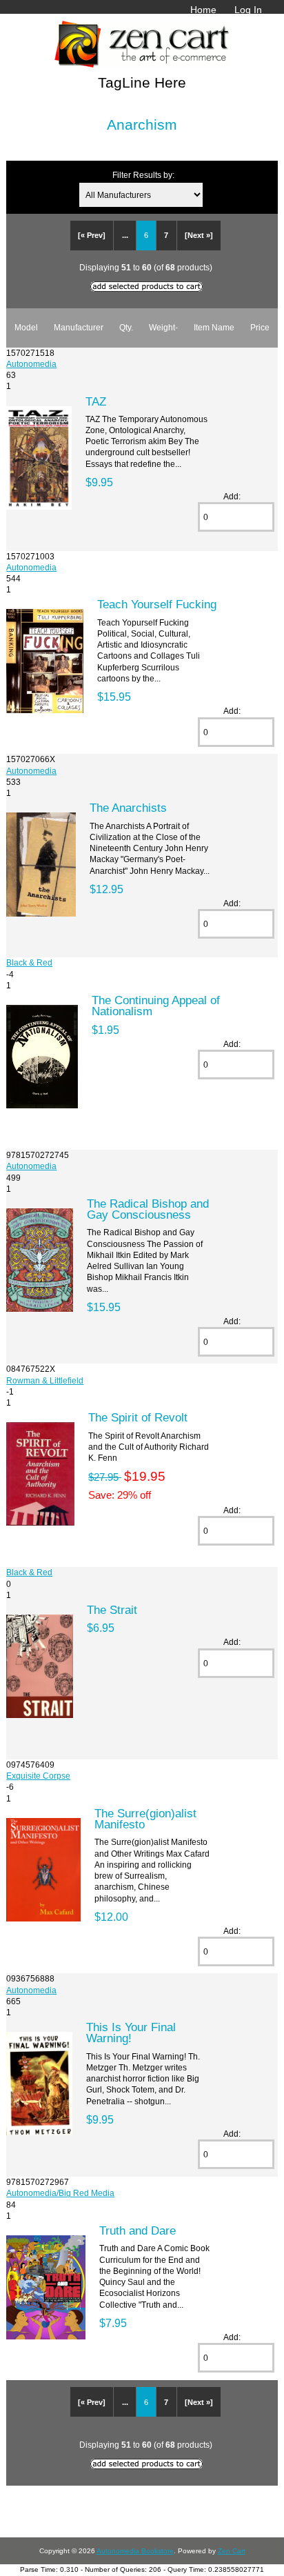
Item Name (214, 327)
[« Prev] (92, 235)
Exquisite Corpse (38, 1776)
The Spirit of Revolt (138, 1417)
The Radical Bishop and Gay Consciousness (148, 1209)
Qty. (126, 327)
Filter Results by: (143, 175)
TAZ (96, 401)
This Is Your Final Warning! (131, 2033)
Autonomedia (31, 364)
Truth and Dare (138, 2230)
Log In (248, 10)
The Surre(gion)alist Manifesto (145, 1819)
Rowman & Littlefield (45, 1380)
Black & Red (29, 962)
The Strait (112, 1610)
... (125, 235)
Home (203, 10)
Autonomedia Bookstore (135, 2551)
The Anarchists (128, 808)
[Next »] (199, 235)
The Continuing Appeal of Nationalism (156, 1006)
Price (260, 327)
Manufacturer (79, 327)
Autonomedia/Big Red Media (60, 2193)
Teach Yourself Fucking (157, 604)
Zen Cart (232, 2551)
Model (26, 327)
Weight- (163, 327)
